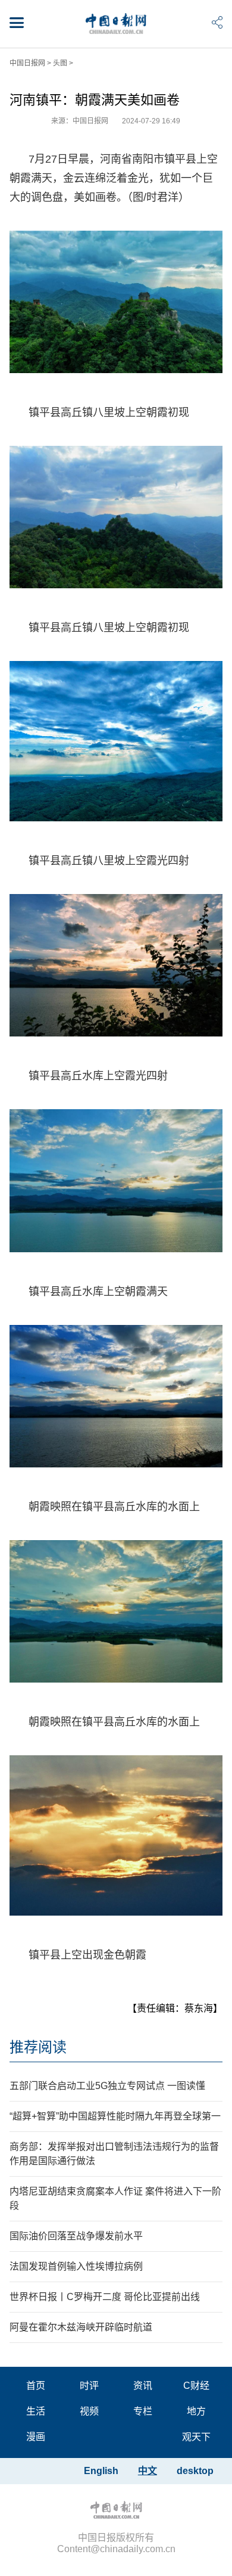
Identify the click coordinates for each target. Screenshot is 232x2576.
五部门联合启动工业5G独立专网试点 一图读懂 (107, 2086)
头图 (60, 63)
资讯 (143, 2386)
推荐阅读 (38, 2047)
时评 (89, 2386)
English (101, 2471)
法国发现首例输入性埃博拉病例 (76, 2266)
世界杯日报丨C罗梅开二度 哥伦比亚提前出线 (105, 2297)
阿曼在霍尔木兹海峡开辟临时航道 (81, 2327)
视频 (89, 2411)
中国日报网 (27, 63)
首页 (36, 2386)
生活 (36, 2411)
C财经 (196, 2386)
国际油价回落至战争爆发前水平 (76, 2236)
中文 (148, 2471)
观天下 (196, 2437)
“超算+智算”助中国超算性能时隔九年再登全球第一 (115, 2116)
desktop (195, 2471)
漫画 (36, 2437)
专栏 (143, 2411)
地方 (196, 2411)
